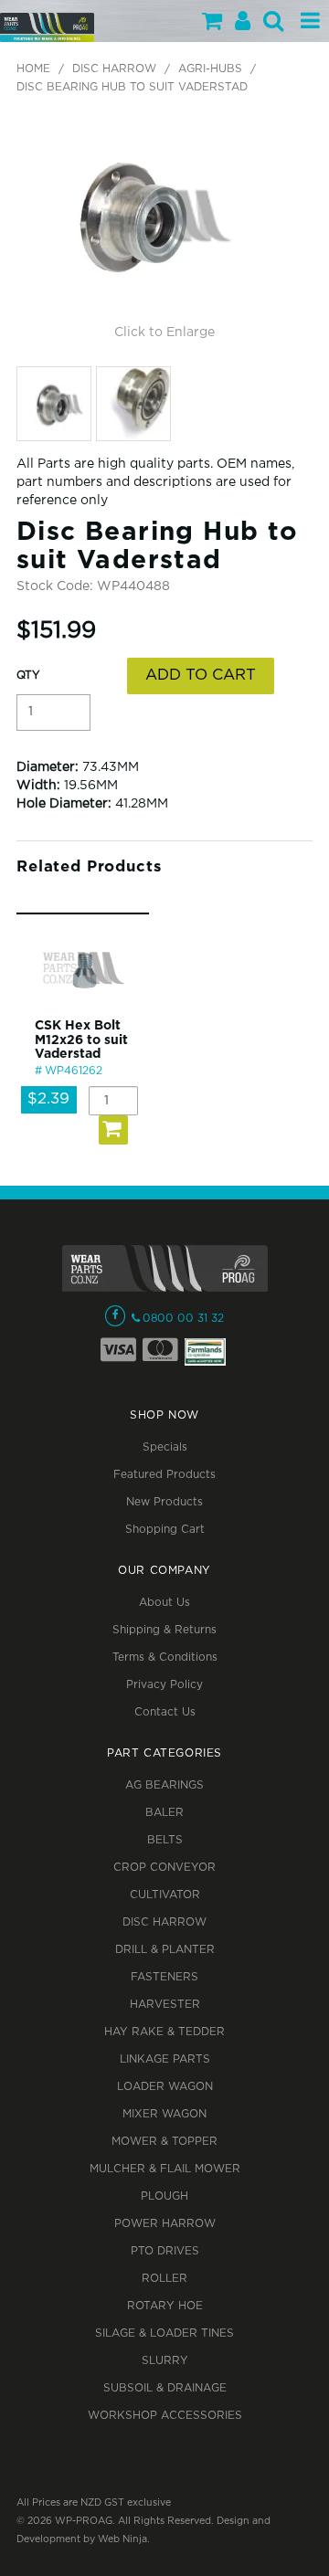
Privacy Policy (164, 1685)
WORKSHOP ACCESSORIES (165, 2416)
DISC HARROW (114, 69)
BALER (164, 1813)
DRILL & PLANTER (165, 1950)
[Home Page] (47, 27)
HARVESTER (165, 2005)
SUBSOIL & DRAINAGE (165, 2388)
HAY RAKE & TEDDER (164, 2032)
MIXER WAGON (164, 2114)
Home (33, 69)
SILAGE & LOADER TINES (164, 2333)
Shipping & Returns (164, 1630)
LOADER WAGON (165, 2087)
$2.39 (48, 1099)
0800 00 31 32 (183, 1319)
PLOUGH (164, 2196)
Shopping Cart (165, 1530)
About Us (164, 1603)
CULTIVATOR (165, 1895)
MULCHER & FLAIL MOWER (165, 2169)
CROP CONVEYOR (164, 1868)
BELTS (165, 1840)
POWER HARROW (165, 2224)
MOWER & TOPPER (164, 2142)
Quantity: (28, 676)
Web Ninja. (124, 2539)
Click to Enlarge (164, 333)
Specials (165, 1447)
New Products (164, 1502)
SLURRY (165, 2361)
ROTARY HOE (165, 2306)
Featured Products (164, 1475)
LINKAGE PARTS (165, 2059)
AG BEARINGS (164, 1785)
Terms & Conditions (165, 1658)
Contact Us (165, 1712)
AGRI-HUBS (210, 69)
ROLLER (164, 2279)
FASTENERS (164, 1977)
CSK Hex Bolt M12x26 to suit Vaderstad (81, 1040)
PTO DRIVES (165, 2251)
